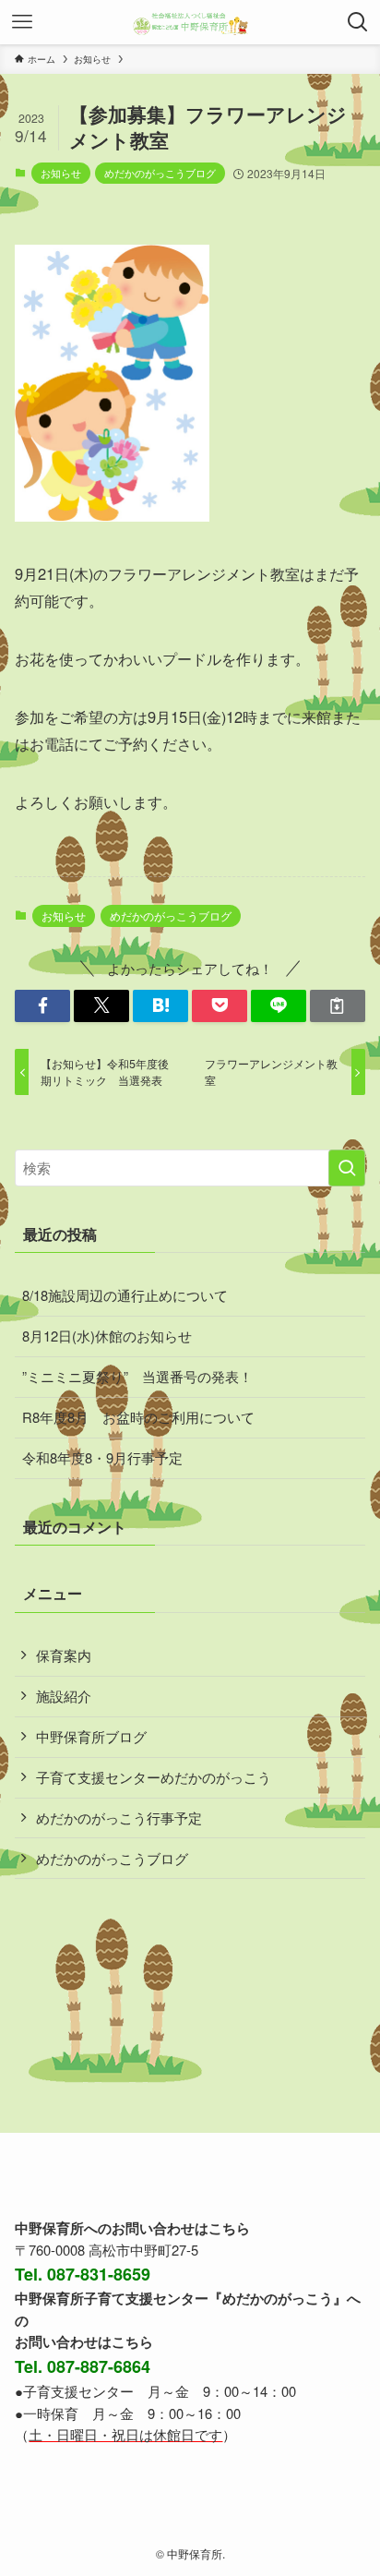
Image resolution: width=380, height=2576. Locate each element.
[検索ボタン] (358, 22)
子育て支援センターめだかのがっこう (154, 1777)
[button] (42, 1006)
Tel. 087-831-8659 (83, 2274)
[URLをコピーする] (338, 1006)
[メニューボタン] (22, 22)
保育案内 (64, 1655)
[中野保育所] (190, 22)
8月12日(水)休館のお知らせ (107, 1336)
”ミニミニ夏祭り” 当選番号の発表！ (137, 1376)
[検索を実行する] (347, 1168)
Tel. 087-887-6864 (83, 2366)
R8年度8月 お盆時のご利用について (138, 1417)
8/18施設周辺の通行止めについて (125, 1295)
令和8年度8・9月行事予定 (102, 1457)
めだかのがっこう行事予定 (119, 1818)
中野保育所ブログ (91, 1736)
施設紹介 (64, 1696)
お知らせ (61, 173)
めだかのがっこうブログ (160, 173)
